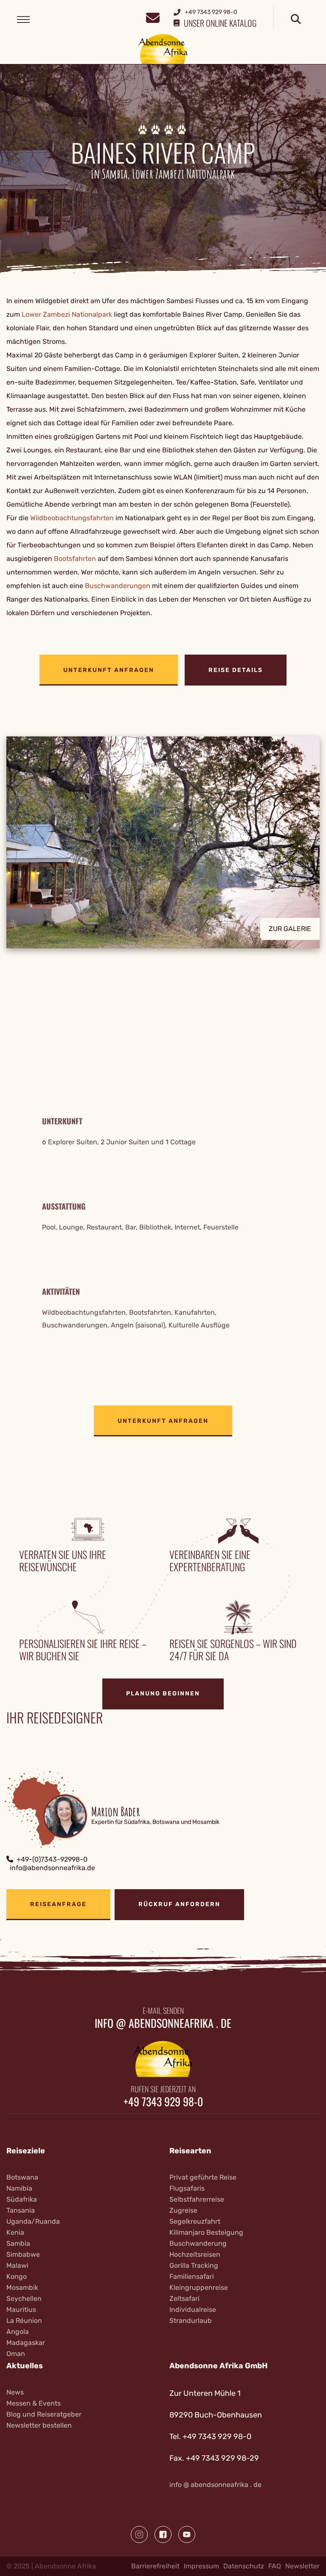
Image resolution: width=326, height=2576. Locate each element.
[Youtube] (187, 2534)
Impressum (201, 2566)
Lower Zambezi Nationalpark (67, 314)
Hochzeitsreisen (195, 2254)
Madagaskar (26, 2343)
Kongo (17, 2276)
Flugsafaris (187, 2188)
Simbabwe (23, 2254)
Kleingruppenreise (199, 2287)
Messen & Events (34, 2403)
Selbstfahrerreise (197, 2199)
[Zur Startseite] (163, 49)
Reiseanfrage (58, 1904)
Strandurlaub (191, 2321)
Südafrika (22, 2199)
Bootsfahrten (75, 559)
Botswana (22, 2177)
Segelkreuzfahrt (195, 2221)
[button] (163, 849)
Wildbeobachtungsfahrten (72, 518)
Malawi (17, 2265)
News (15, 2392)
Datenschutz (244, 2566)
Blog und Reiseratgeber (44, 2414)
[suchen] (296, 20)
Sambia (18, 2243)
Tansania (21, 2210)
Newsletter (302, 2566)
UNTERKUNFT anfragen (109, 670)
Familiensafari (192, 2276)
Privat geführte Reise (203, 2177)
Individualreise (193, 2310)
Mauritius (21, 2310)
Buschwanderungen (118, 586)
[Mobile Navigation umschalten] (23, 20)
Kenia (15, 2232)
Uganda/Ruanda (33, 2221)
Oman (16, 2354)
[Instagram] (139, 2534)
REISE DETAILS (236, 670)
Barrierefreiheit (155, 2566)
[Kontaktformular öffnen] (153, 17)
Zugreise (183, 2210)
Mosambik (22, 2287)
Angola (18, 2332)
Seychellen (24, 2299)
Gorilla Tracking (194, 2265)
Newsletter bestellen (39, 2425)
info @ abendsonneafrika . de (215, 2485)
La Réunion (24, 2321)
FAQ (275, 2566)
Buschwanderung (198, 2243)
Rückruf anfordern (179, 1904)
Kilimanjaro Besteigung (206, 2232)
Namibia (19, 2188)
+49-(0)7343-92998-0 (52, 1859)
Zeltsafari (184, 2299)
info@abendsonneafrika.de (52, 1868)
